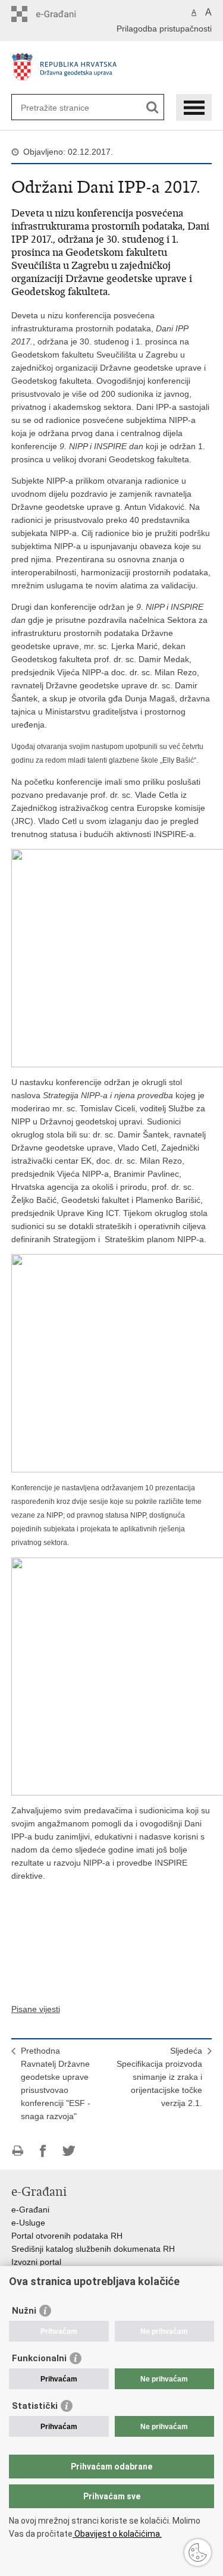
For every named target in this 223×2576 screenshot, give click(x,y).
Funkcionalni (39, 2358)
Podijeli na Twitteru (69, 2151)
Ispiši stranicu (18, 2151)
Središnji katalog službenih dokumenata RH (93, 2249)
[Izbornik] (194, 107)
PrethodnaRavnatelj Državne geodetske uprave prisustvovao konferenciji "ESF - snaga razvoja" (56, 2083)
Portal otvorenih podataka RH (67, 2236)
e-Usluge (28, 2223)
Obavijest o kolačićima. (117, 2534)
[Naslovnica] (112, 69)
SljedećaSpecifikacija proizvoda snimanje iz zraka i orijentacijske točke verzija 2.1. (159, 2077)
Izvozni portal (36, 2262)
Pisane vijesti (36, 2009)
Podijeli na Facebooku (43, 2151)
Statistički (35, 2406)
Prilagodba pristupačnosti (164, 29)
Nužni (24, 2311)
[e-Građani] (62, 14)
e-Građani (30, 2210)
